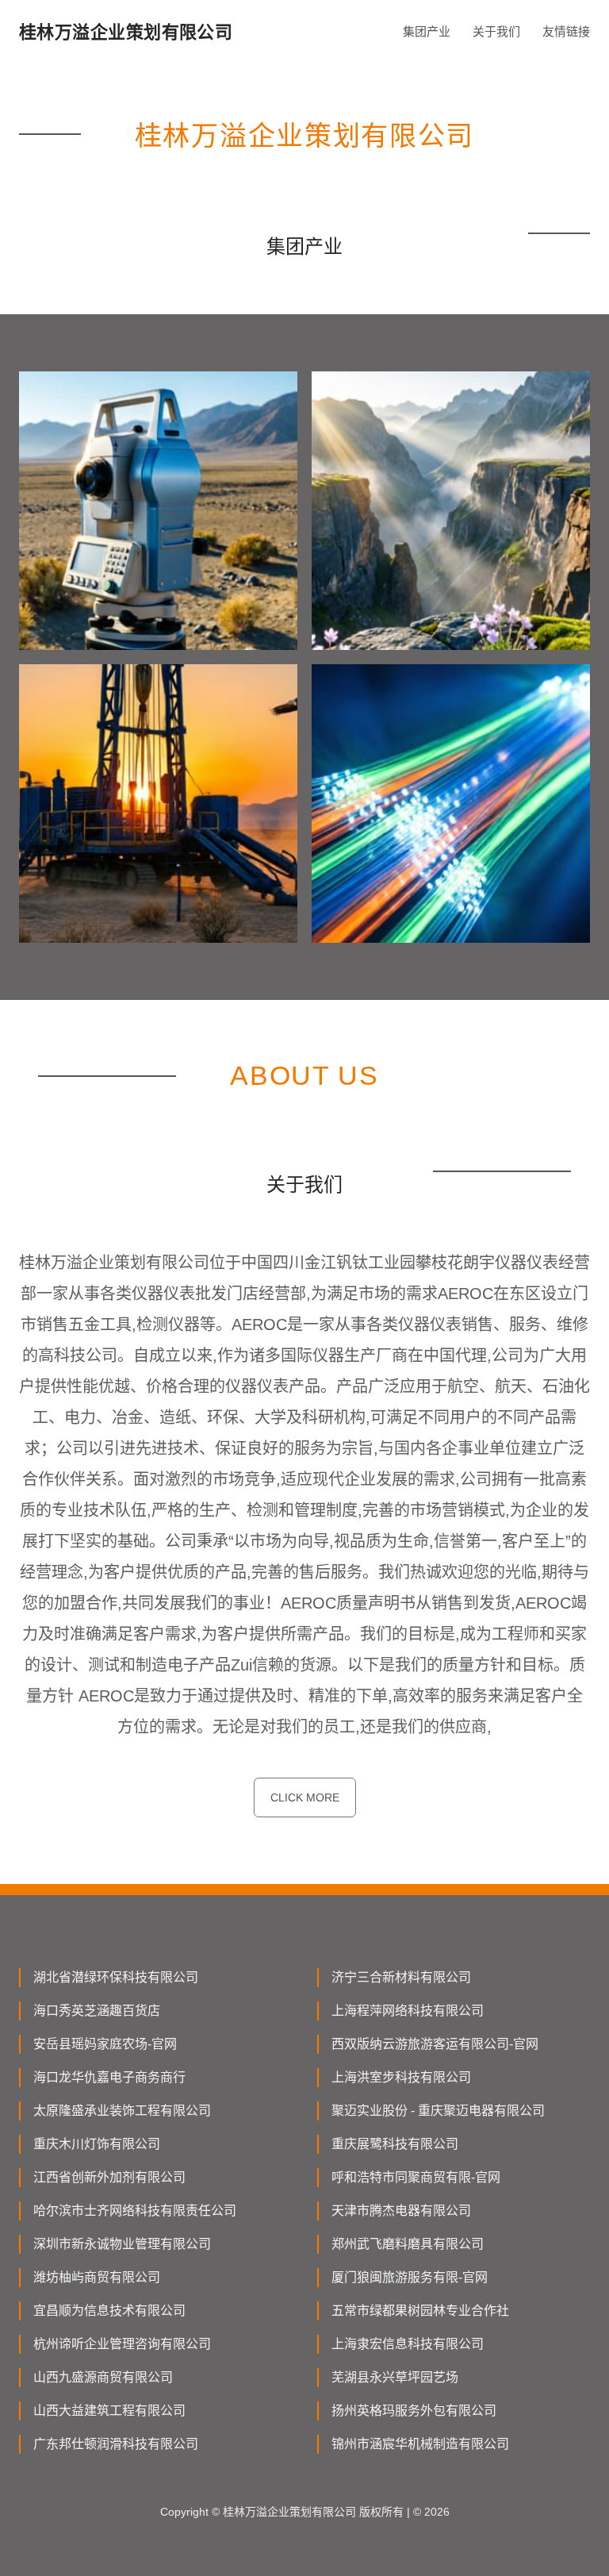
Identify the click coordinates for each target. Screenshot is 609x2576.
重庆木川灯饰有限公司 (97, 2144)
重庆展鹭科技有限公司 (395, 2144)
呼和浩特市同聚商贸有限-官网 (416, 2177)
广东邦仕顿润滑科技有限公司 (116, 2444)
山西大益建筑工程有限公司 (109, 2411)
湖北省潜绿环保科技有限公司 (116, 1977)
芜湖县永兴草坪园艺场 (395, 2377)
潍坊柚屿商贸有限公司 (97, 2277)
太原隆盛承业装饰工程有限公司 (122, 2111)
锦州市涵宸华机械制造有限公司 (420, 2444)
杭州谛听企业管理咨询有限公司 (122, 2344)
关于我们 (496, 31)
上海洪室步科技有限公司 (401, 2077)
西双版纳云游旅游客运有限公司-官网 (435, 2044)
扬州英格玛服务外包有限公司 (414, 2411)
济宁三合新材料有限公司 (401, 1977)
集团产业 (427, 31)
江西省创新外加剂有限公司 (109, 2177)
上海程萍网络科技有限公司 (408, 2011)
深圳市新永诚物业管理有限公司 (122, 2244)
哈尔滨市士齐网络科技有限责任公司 (135, 2211)
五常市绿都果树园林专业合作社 (420, 2311)
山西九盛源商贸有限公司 (103, 2377)
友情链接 (566, 31)
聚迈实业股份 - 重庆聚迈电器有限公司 (438, 2111)
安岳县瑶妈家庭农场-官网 (105, 2044)
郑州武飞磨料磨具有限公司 (408, 2244)
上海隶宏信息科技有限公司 (408, 2344)
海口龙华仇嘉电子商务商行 (109, 2077)
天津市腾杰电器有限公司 (401, 2211)
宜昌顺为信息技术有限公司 (109, 2311)
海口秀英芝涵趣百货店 (97, 2011)
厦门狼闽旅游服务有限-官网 (410, 2277)
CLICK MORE (305, 1797)
